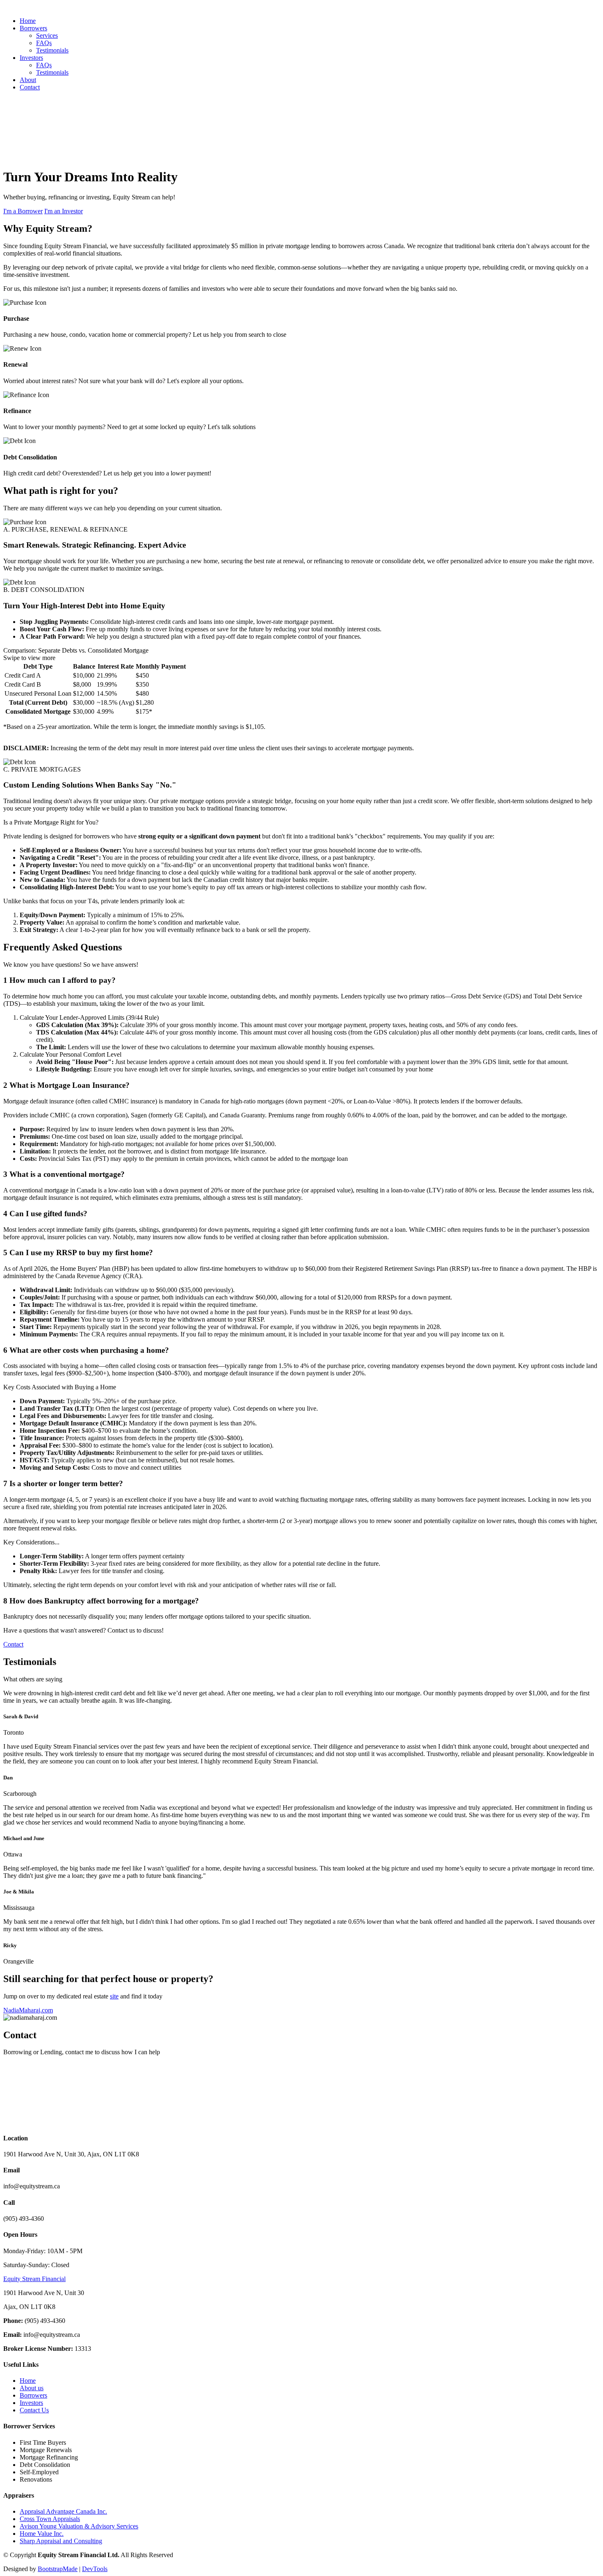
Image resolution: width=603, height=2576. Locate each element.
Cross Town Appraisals (50, 2519)
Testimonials (52, 50)
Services (47, 35)
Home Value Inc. (42, 2534)
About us (32, 2388)
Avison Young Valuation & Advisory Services (79, 2526)
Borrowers (33, 2395)
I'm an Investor (64, 211)
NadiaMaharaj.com (28, 2010)
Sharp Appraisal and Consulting (61, 2541)
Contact (30, 87)
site (114, 1996)
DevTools (95, 2569)
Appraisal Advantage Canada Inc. (63, 2511)
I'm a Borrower (23, 211)
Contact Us (34, 2410)
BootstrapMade (58, 2569)
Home (28, 21)
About (28, 80)
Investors (31, 2403)
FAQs (44, 43)
